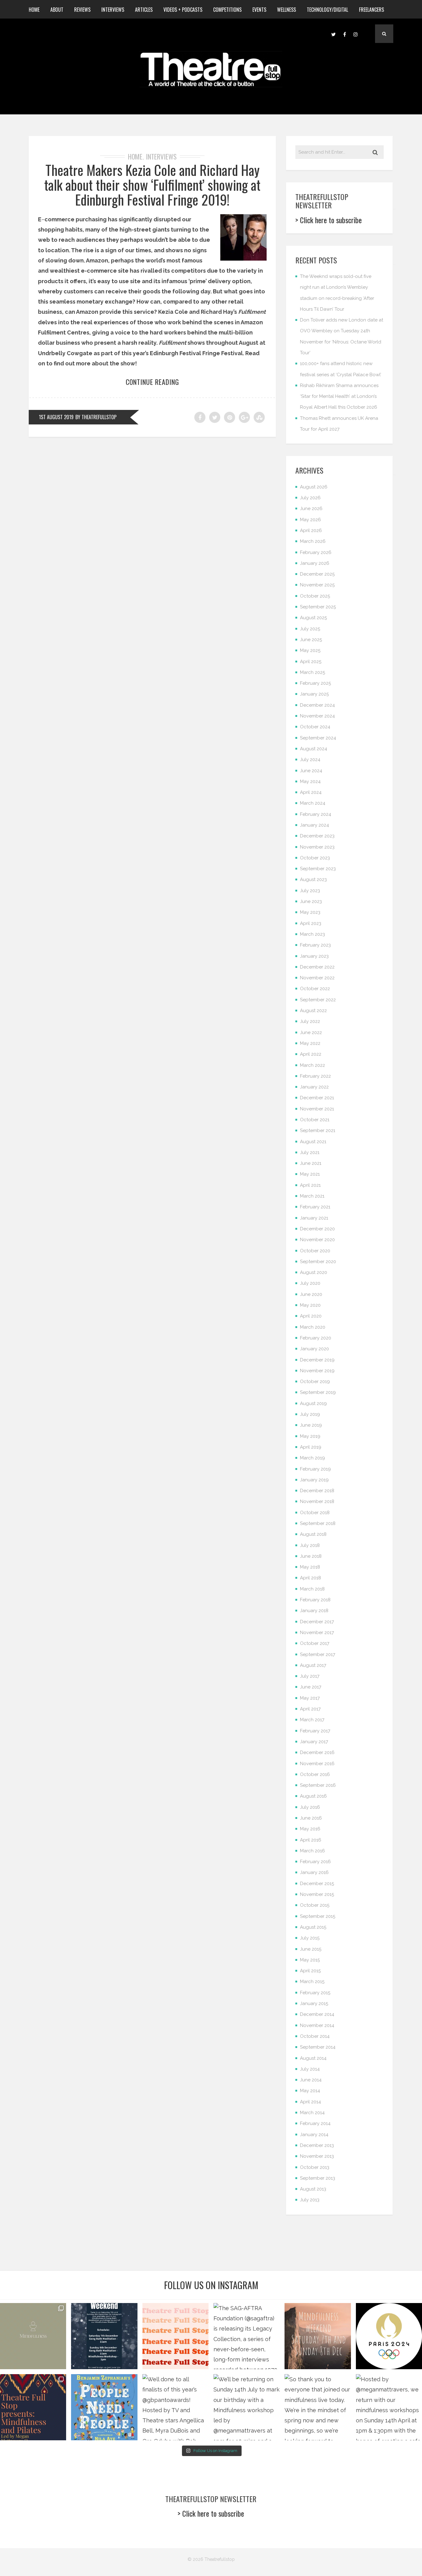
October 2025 (315, 596)
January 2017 (314, 1742)
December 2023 (317, 836)
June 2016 (311, 1818)
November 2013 (317, 2156)
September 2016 (318, 1785)
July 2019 (310, 1414)
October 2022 (315, 989)
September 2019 (318, 1392)
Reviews (82, 10)
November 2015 (317, 1894)
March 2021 (312, 1196)
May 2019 (310, 1436)
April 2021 (310, 1185)
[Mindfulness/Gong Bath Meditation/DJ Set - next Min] (33, 2336)
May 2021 (310, 1174)
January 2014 (314, 2135)
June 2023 (311, 901)
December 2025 (317, 574)
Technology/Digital (327, 10)
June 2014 (311, 2080)
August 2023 (313, 879)
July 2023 (310, 891)
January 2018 (314, 1611)
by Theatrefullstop (96, 417)
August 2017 (313, 1665)
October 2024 (315, 727)
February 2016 (315, 1862)
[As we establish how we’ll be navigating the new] (175, 2336)
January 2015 (314, 2003)
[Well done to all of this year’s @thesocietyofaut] (104, 2407)
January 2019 (314, 1480)
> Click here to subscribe (329, 220)
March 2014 (312, 2113)
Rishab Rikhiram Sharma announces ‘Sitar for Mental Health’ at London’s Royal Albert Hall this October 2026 (339, 396)
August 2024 (314, 749)
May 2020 (310, 1305)
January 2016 (314, 1872)
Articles (144, 10)
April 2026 (311, 530)
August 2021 (313, 1142)
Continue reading (152, 382)
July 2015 (310, 1938)
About (57, 10)
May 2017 (310, 1698)
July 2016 (310, 1807)
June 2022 (311, 1033)
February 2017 (315, 1731)
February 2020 (316, 1338)
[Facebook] (344, 34)
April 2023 (311, 923)
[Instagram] (356, 34)
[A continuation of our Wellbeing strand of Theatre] (104, 2336)
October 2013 (315, 2167)
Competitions (227, 10)
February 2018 (315, 1600)
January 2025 (314, 694)
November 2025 (317, 585)
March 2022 (312, 1065)
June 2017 (311, 1687)
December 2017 (317, 1622)
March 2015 (312, 1982)
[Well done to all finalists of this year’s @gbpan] (175, 2407)
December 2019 (317, 1360)
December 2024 (317, 705)
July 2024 (310, 760)
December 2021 (317, 1098)
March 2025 (312, 672)
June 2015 (311, 1949)
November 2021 (317, 1109)
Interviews (113, 10)
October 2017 (315, 1643)
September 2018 (318, 1523)
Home (34, 10)
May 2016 (310, 1829)
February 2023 (315, 945)
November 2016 (317, 1764)
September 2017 (318, 1654)
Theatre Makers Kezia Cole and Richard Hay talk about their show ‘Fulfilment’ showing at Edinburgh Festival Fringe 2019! (152, 185)
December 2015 (317, 1884)
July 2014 (310, 2069)
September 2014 (318, 2047)
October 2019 (315, 1382)
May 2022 (310, 1043)
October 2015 (315, 1905)
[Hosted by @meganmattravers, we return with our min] (389, 2407)
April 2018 (310, 1578)
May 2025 (310, 650)
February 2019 (315, 1469)
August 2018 (313, 1534)
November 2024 (317, 716)
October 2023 (315, 858)
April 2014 (310, 2102)
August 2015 (313, 1927)
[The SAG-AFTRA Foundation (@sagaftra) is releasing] (247, 2336)
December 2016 (317, 1752)
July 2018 (310, 1545)
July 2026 (310, 498)
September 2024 (318, 738)
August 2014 (313, 2058)
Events (259, 10)
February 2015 (315, 1993)
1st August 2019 (56, 417)
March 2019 (312, 1458)
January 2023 (314, 956)
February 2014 (315, 2123)
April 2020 (311, 1316)
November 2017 (317, 1633)
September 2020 (318, 1262)
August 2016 (313, 1796)
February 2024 (316, 814)
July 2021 (310, 1152)
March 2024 (313, 803)
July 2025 (310, 629)
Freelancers (371, 10)
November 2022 (317, 978)
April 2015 (310, 1971)
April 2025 (311, 662)
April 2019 (311, 1447)
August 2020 (314, 1272)
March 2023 (312, 934)
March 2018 (312, 1589)
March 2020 (313, 1327)
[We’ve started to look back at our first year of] (318, 2336)
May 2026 (310, 520)
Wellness (287, 10)
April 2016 (311, 1840)
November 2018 (317, 1501)
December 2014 (317, 2014)
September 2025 (318, 607)
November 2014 (317, 2025)
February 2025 (315, 683)
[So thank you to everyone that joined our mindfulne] (318, 2407)
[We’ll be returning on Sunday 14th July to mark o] (247, 2407)
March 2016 (312, 1851)
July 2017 (310, 1676)
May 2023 (310, 912)
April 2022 (311, 1054)
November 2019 (317, 1371)
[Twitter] (333, 34)
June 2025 (311, 640)
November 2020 (317, 1240)
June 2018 (311, 1556)
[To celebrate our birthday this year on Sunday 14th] (33, 2407)
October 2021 (315, 1120)
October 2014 (315, 2036)
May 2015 (310, 1960)
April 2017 (310, 1709)
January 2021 (314, 1218)
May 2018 (310, 1567)
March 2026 (313, 541)
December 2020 (317, 1229)
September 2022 (318, 1000)
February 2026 (316, 552)
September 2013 (318, 2178)
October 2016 (315, 1774)
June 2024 (311, 771)
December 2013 (317, 2145)
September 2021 (318, 1130)
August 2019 (313, 1403)
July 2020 (310, 1283)
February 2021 (315, 1207)
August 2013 (313, 2189)
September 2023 (318, 869)
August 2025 (313, 618)
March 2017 (312, 1720)
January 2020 (314, 1349)
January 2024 (314, 825)
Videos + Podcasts (183, 10)
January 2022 (314, 1087)
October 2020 (315, 1251)
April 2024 (311, 792)
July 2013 (310, 2200)
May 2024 (310, 781)
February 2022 (315, 1076)
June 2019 (311, 1425)
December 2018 (317, 1491)
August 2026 (314, 487)
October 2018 (315, 1513)
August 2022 (313, 1011)
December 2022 (317, 967)
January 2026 (315, 563)
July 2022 (310, 1021)
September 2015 (318, 1916)
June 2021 (311, 1163)
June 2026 (311, 509)
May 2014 (310, 2091)
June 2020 (311, 1294)
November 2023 (317, 847)
